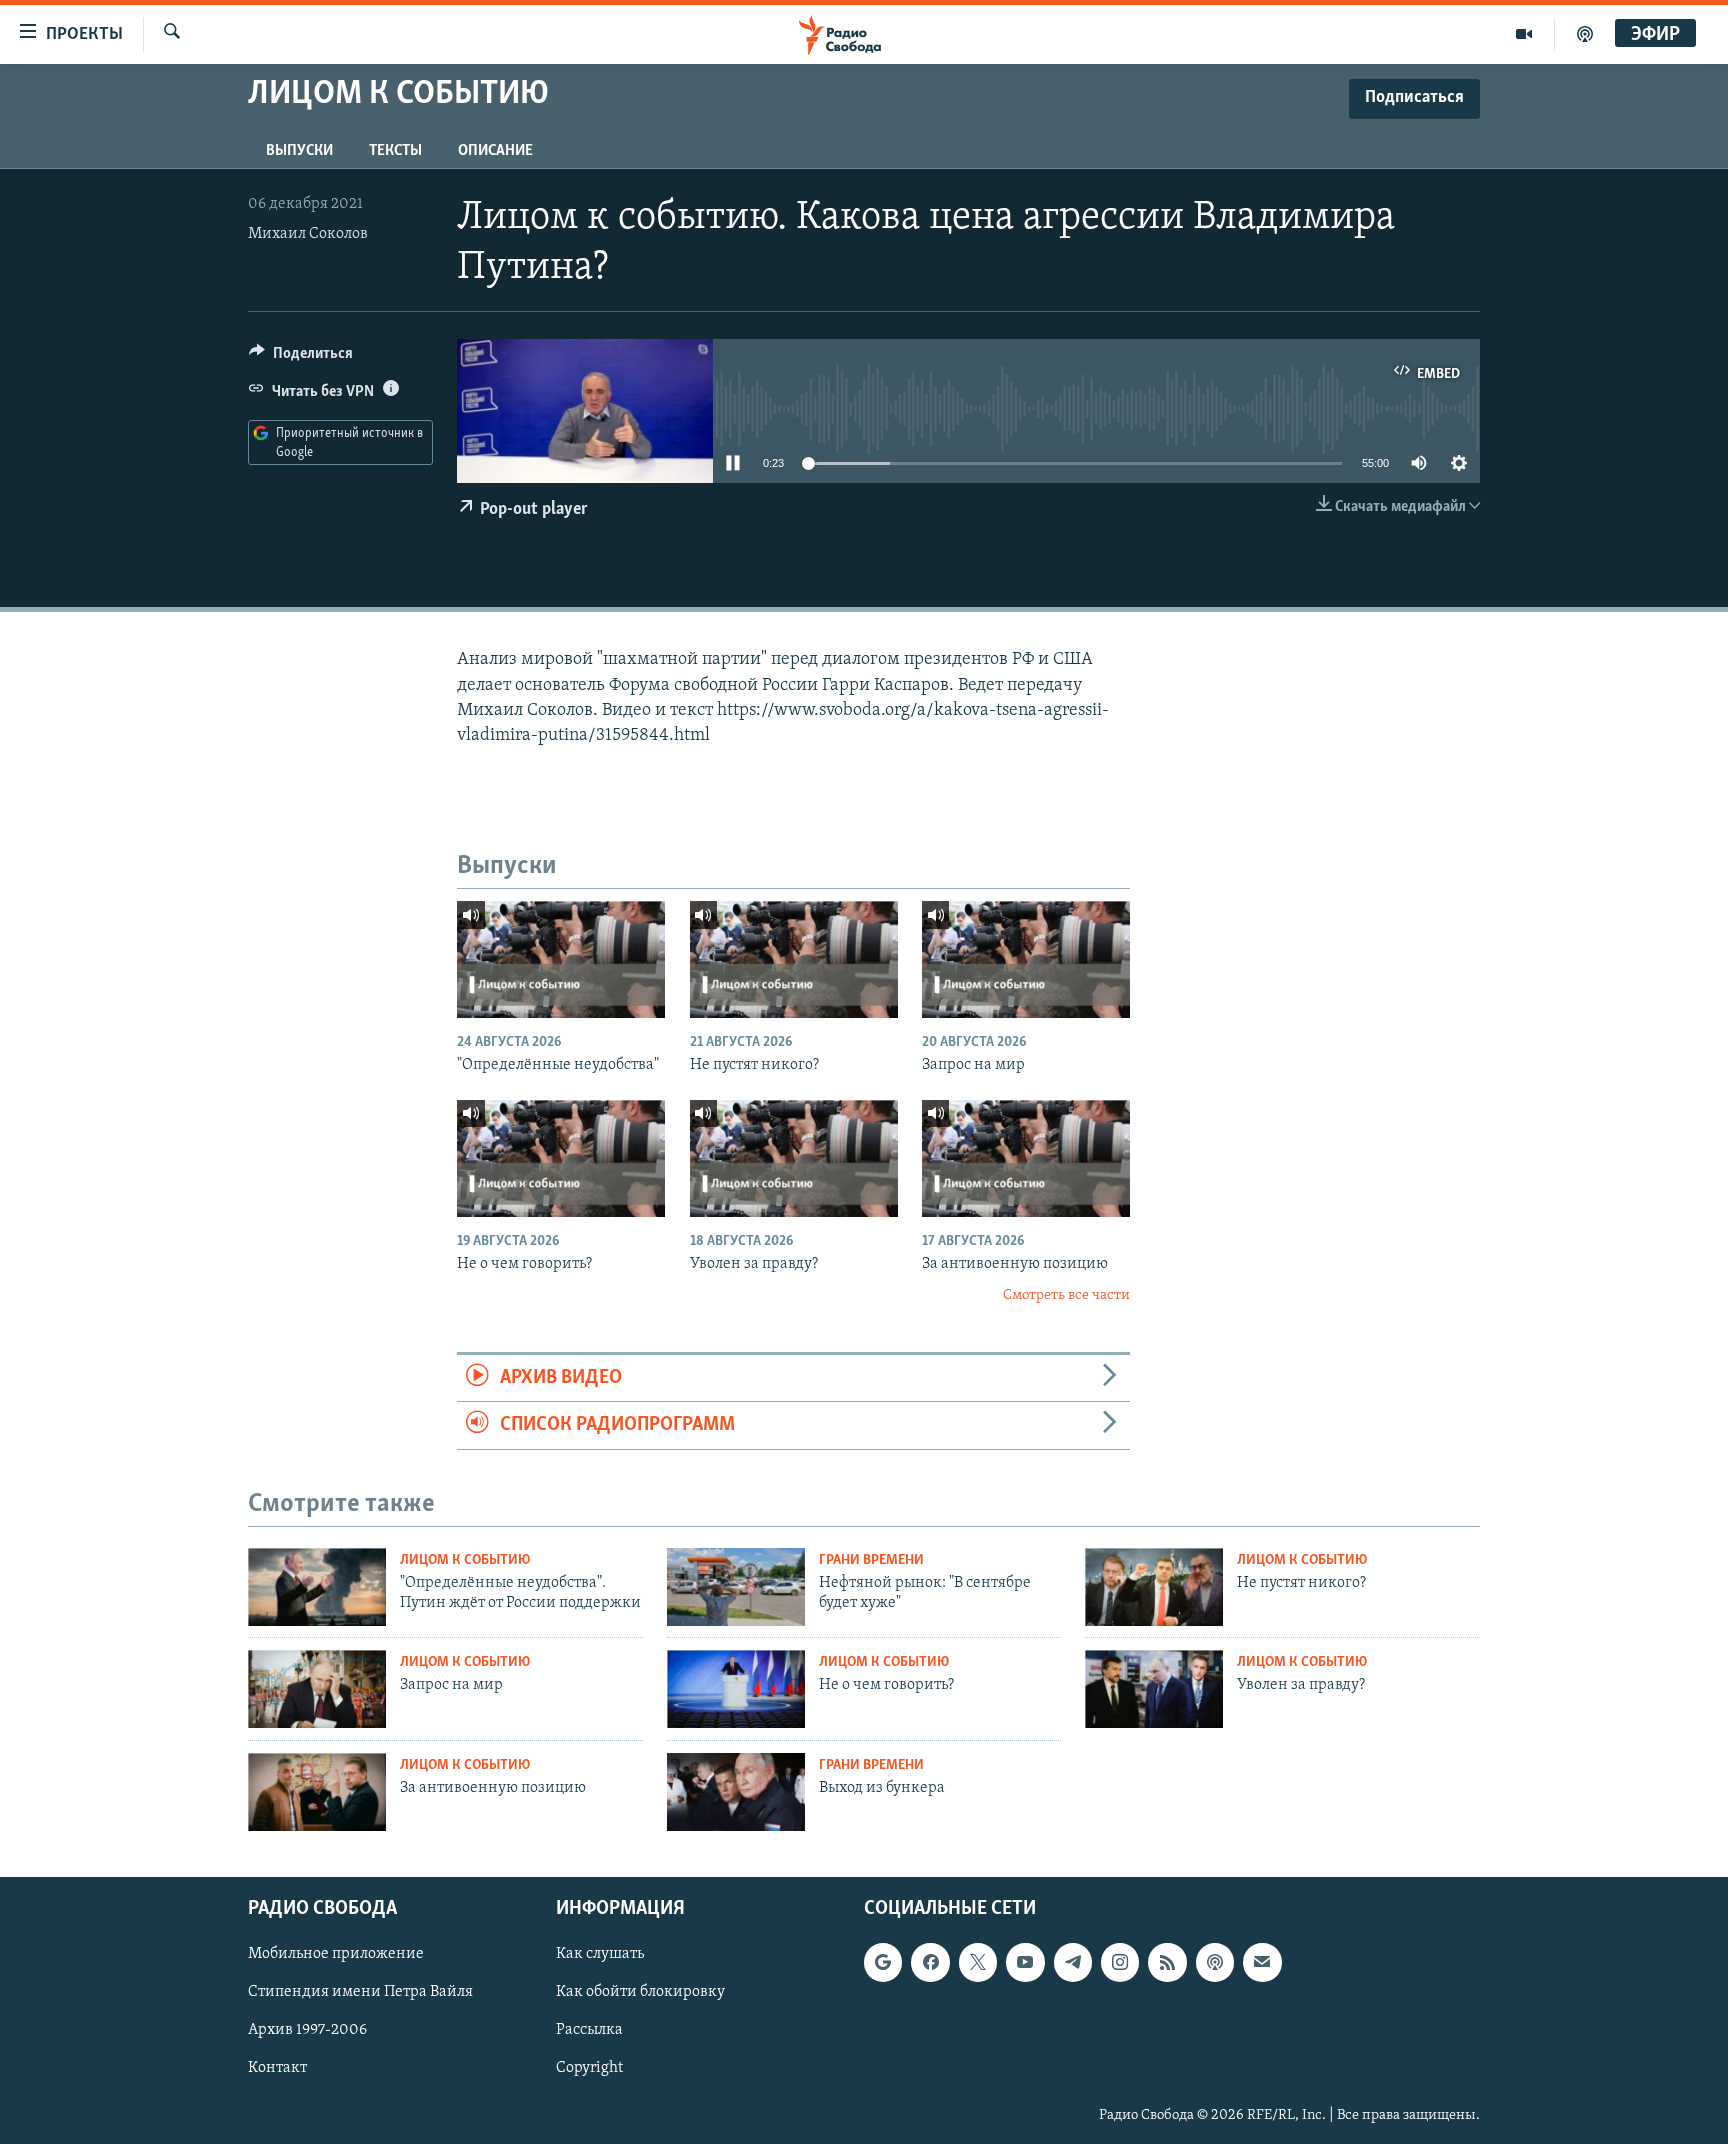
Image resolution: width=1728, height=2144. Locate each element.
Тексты (395, 151)
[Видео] (1524, 34)
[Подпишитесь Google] (883, 1962)
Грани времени (871, 1560)
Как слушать (600, 1954)
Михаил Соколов (308, 234)
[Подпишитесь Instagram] (1120, 1962)
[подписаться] (1262, 1962)
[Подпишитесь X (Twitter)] (978, 1962)
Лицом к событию (465, 1560)
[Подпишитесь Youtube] (1025, 1962)
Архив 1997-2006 (307, 2030)
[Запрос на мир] (1026, 959)
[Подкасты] (1215, 1962)
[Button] (301, 358)
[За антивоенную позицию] (1026, 1158)
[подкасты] (1585, 34)
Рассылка (589, 2030)
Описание (495, 151)
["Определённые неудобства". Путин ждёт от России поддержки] (317, 1587)
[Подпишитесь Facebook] (930, 1962)
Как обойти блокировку (640, 1992)
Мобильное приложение (336, 1954)
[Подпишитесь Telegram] (1073, 1962)
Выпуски (299, 151)
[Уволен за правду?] (794, 1158)
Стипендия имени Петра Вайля (360, 1992)
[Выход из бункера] (736, 1792)
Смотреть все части (1066, 1295)
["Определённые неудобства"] (561, 959)
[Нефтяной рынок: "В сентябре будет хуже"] (736, 1587)
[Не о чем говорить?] (561, 1158)
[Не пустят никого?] (794, 959)
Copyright (589, 2068)
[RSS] (1167, 1962)
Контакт (277, 2068)
